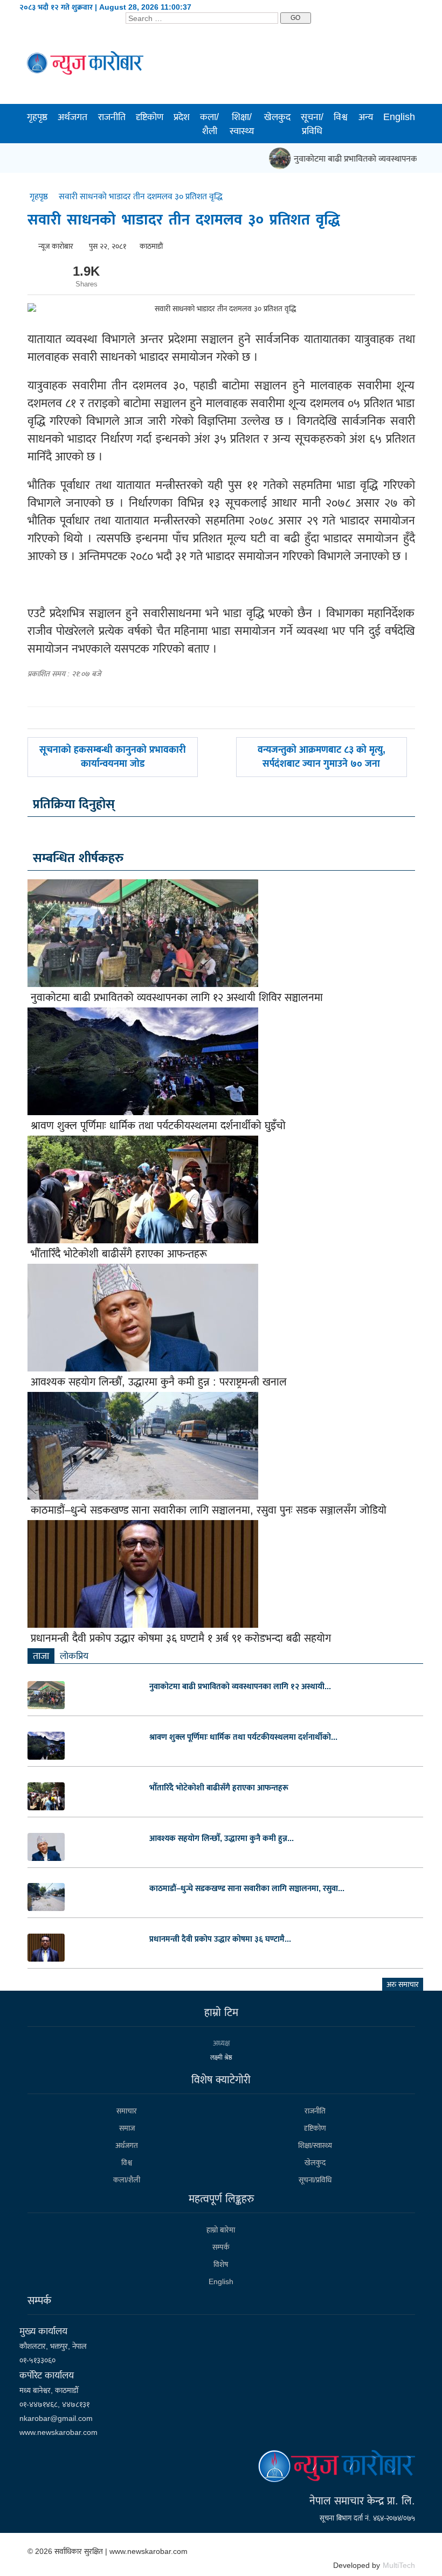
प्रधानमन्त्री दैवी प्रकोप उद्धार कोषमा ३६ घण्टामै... (220, 1939)
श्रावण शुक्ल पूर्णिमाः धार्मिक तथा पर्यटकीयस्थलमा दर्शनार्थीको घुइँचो (158, 1125)
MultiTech (399, 2565)
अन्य (366, 117)
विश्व (341, 117)
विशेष (221, 2264)
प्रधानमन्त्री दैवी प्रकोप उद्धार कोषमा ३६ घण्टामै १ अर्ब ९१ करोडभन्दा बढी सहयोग (181, 1638)
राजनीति (112, 117)
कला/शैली (209, 124)
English (399, 117)
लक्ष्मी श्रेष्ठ (221, 2057)
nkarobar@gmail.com (56, 2418)
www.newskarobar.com (58, 2432)
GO (295, 18)
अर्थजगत (72, 117)
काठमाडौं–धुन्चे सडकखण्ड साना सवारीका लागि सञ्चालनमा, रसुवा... (247, 1888)
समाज (127, 2128)
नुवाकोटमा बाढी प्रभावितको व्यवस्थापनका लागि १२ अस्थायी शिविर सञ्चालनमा (177, 997)
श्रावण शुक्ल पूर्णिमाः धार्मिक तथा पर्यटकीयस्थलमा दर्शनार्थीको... (243, 1737)
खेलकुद (277, 117)
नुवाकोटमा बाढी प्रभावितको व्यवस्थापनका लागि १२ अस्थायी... (240, 1686)
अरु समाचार (403, 1984)
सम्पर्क (221, 2247)
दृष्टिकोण (150, 117)
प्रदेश (182, 117)
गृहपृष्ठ (37, 117)
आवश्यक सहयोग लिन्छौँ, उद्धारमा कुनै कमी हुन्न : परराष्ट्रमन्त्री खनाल (159, 1382)
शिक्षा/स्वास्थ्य (242, 124)
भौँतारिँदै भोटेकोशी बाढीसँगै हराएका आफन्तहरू (119, 1254)
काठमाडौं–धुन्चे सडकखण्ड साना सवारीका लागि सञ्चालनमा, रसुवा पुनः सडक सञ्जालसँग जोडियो (209, 1510)
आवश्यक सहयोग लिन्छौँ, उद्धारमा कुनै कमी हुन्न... (222, 1838)
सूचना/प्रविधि (312, 124)
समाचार (127, 2111)
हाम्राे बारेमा (221, 2230)
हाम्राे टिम (221, 2012)
